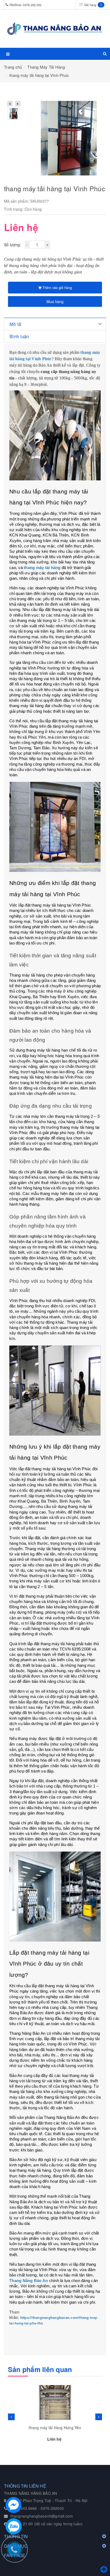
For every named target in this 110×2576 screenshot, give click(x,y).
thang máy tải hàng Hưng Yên (55, 2428)
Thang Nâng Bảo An (29, 2281)
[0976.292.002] (17, 2552)
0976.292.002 (32, 5)
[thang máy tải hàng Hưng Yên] (55, 2402)
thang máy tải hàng (42, 568)
